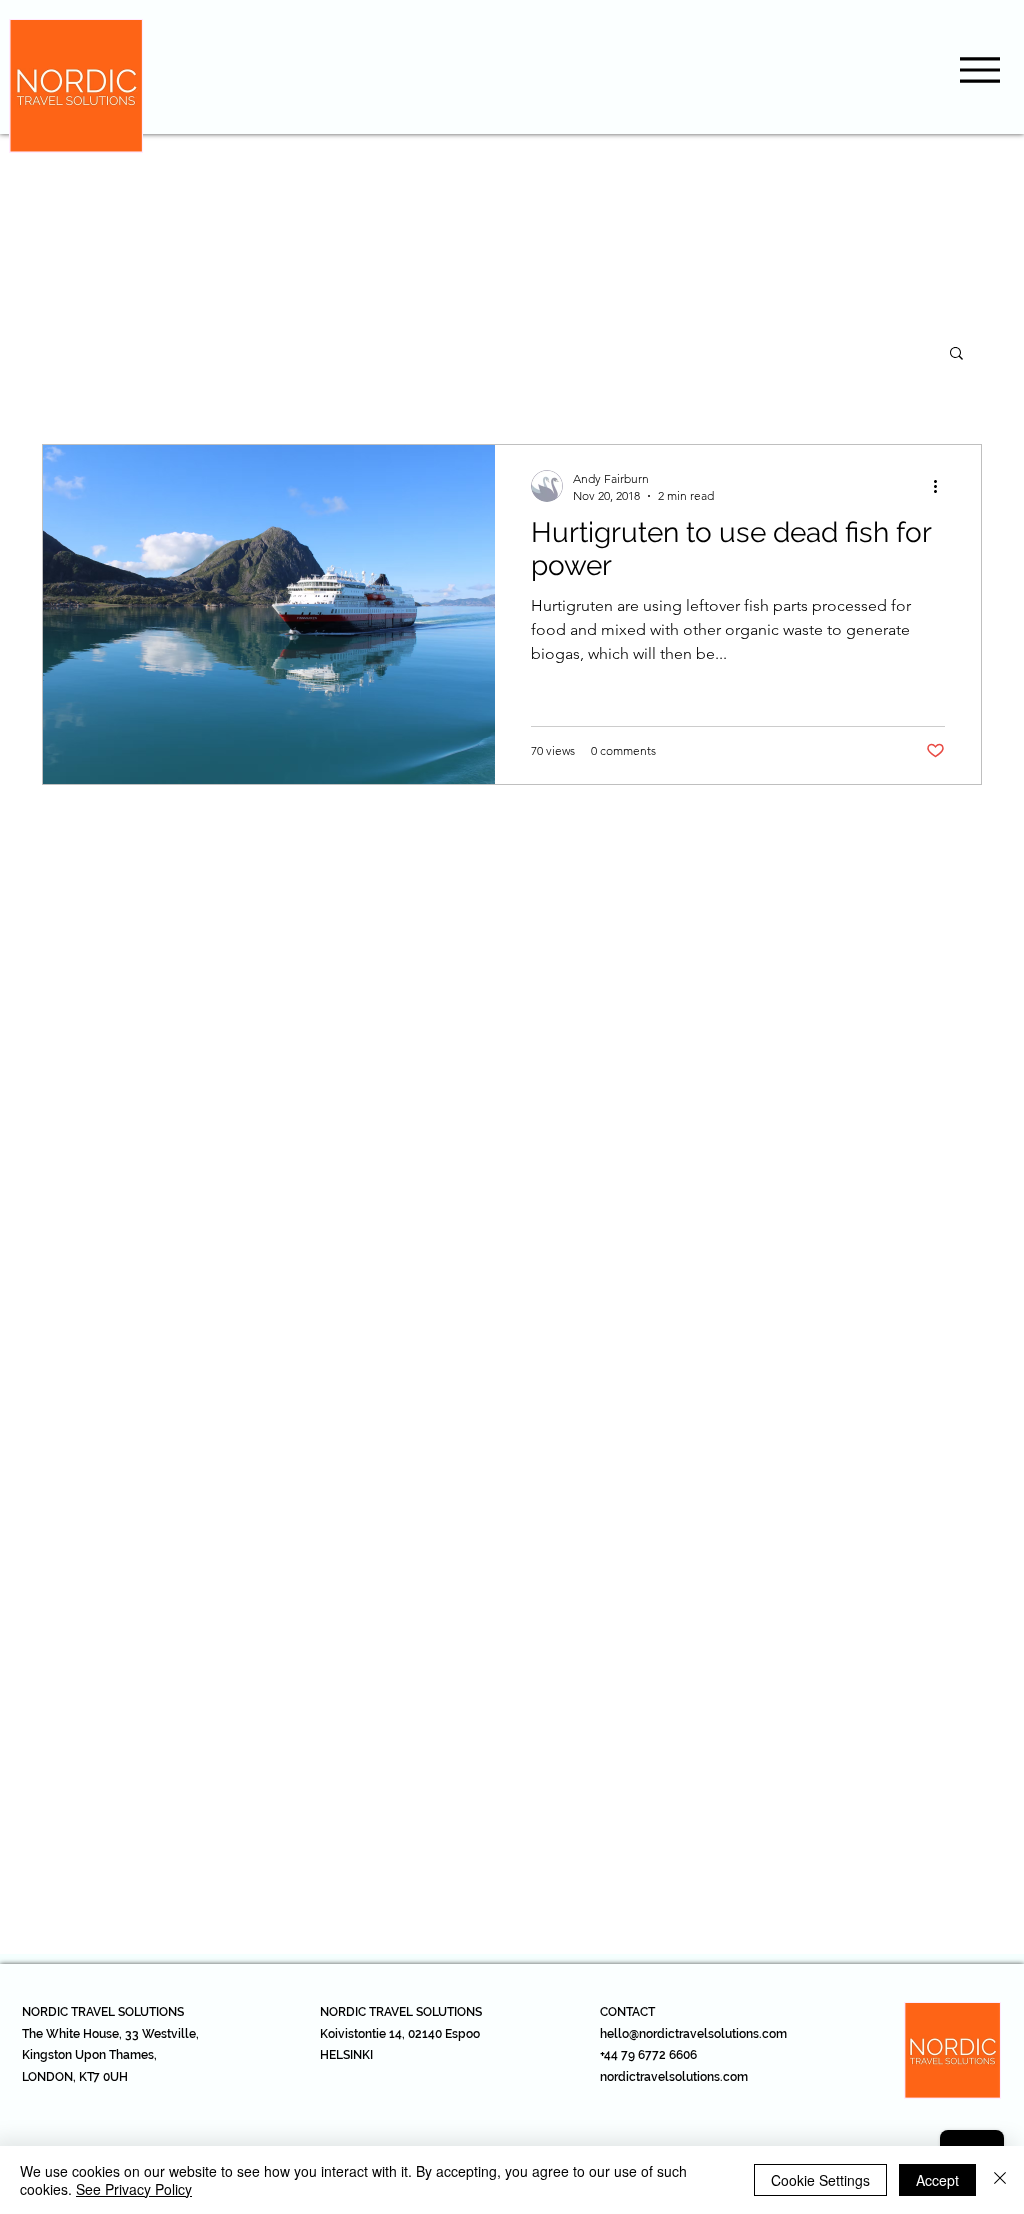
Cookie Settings (820, 2180)
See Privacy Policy (134, 2189)
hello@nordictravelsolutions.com (693, 2034)
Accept (937, 2180)
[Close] (1000, 2180)
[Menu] (979, 69)
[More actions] (942, 486)
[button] (956, 354)
